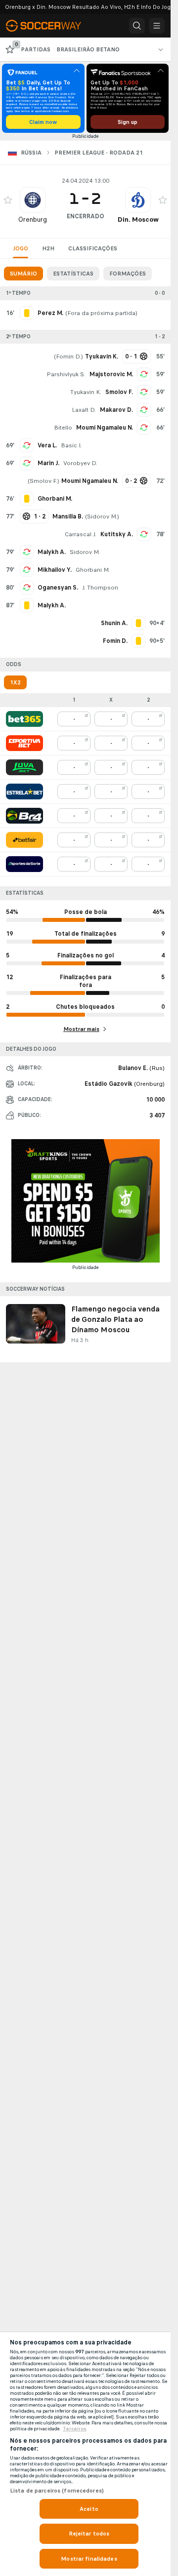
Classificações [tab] (93, 248)
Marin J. (48, 463)
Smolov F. (119, 392)
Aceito (89, 2509)
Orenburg (33, 219)
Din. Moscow (138, 219)
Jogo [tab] (21, 248)
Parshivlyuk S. (66, 374)
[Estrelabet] (24, 792)
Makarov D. (116, 410)
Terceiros (75, 2429)
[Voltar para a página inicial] (49, 26)
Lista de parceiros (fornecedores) (57, 2491)
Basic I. (71, 445)
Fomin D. (68, 357)
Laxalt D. (84, 410)
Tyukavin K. (86, 392)
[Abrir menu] (157, 26)
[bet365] (24, 719)
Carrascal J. (81, 534)
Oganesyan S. (58, 588)
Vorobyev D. (80, 463)
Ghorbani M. (93, 570)
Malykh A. (52, 552)
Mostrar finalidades (89, 2559)
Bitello (63, 428)
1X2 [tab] (15, 682)
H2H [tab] (48, 248)
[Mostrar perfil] (33, 200)
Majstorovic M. (111, 374)
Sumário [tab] (23, 274)
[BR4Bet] (24, 816)
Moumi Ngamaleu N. (105, 428)
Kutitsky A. (117, 534)
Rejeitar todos (89, 2534)
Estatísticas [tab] (73, 274)
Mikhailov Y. (55, 570)
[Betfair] (24, 840)
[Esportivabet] (24, 743)
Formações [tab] (128, 274)
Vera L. (47, 445)
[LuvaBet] (24, 767)
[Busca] (137, 26)
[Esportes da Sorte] (24, 864)
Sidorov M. (102, 516)
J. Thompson (100, 588)
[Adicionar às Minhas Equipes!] (8, 200)
